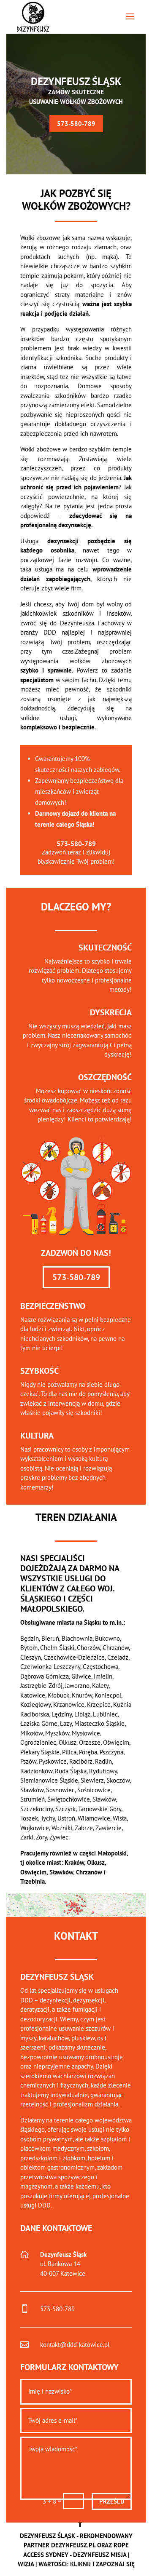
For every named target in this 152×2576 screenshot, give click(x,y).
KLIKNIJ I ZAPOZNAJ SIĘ (102, 2564)
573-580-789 (76, 124)
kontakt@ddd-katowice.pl (75, 2345)
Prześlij (112, 2501)
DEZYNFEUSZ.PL (73, 2545)
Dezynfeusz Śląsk (76, 81)
